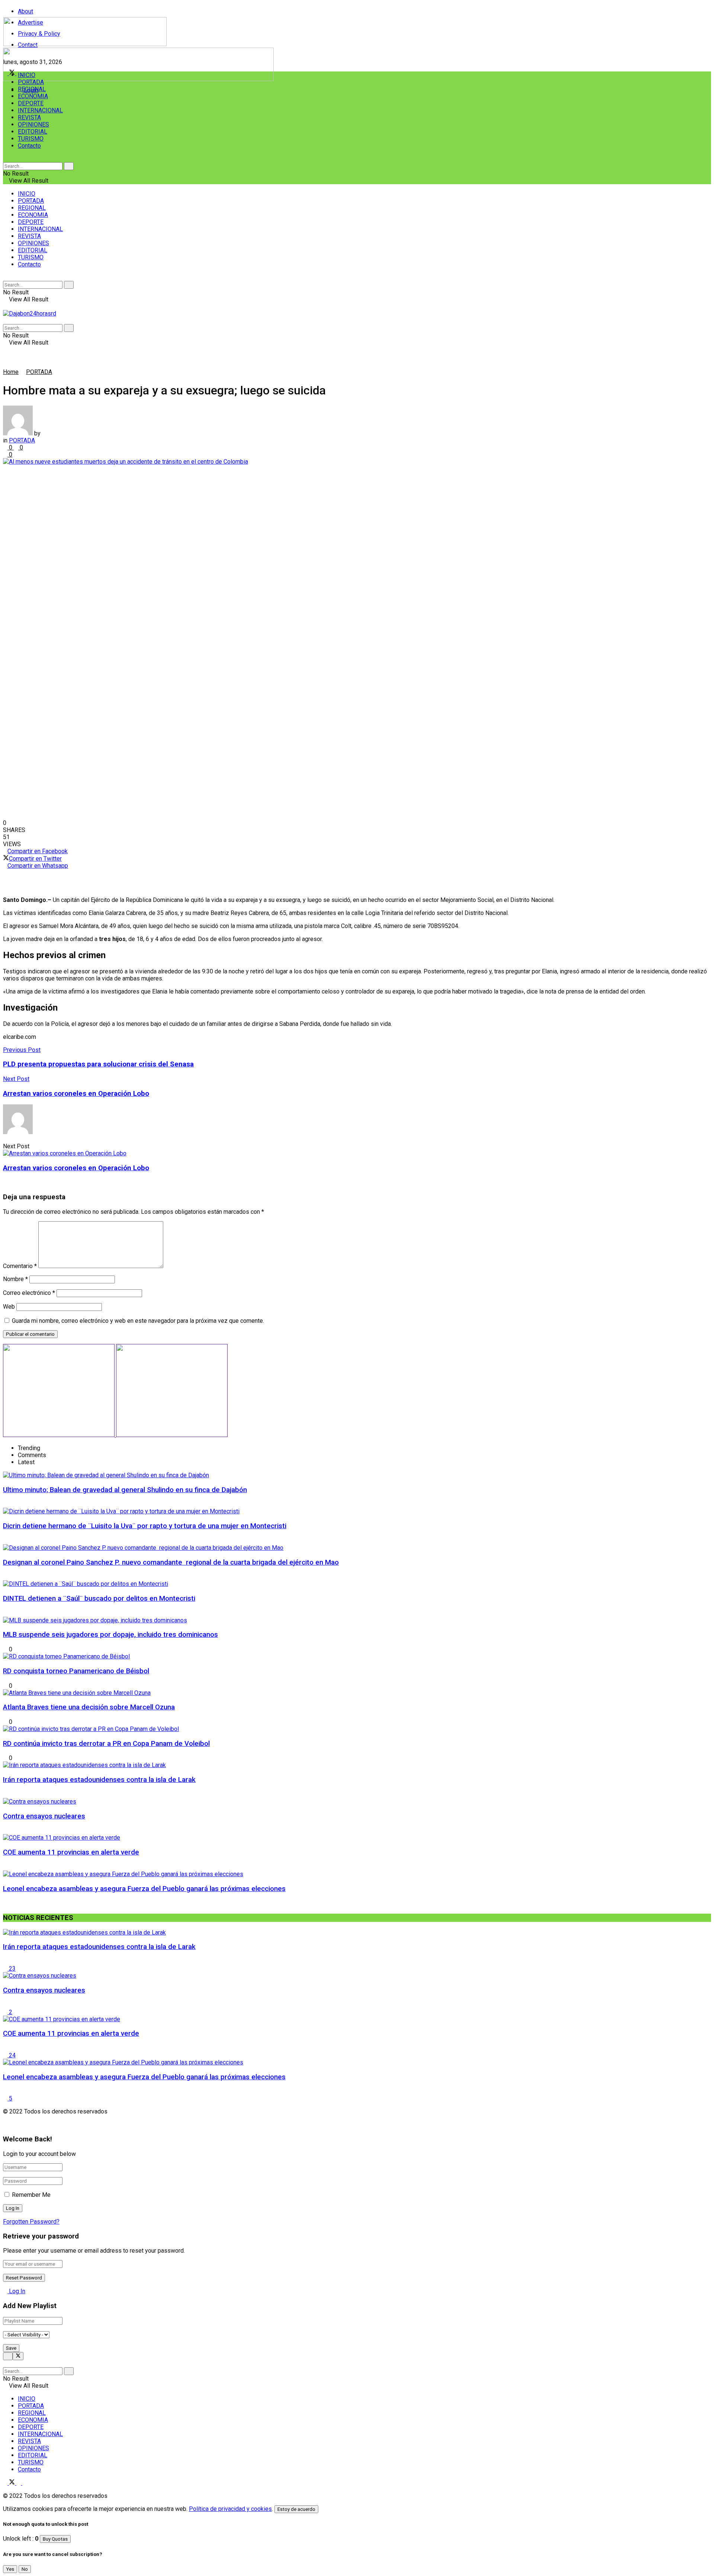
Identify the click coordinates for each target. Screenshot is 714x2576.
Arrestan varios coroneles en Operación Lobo (76, 1168)
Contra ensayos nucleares (44, 1816)
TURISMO (31, 139)
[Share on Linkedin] (357, 873)
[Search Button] (5, 159)
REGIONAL (32, 89)
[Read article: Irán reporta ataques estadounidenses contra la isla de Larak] (357, 1932)
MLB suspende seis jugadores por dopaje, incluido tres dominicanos (110, 1635)
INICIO (27, 75)
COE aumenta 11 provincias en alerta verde (71, 1852)
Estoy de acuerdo (296, 2509)
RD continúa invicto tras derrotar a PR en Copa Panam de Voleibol (106, 1744)
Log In (16, 2291)
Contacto (29, 146)
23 (12, 1969)
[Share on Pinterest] (357, 880)
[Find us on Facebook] (6, 2483)
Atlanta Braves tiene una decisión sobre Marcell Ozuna (89, 1707)
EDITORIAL (33, 132)
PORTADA (31, 82)
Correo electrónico (29, 1293)
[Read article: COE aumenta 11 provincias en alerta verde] (357, 2019)
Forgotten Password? (31, 2222)
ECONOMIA (33, 96)
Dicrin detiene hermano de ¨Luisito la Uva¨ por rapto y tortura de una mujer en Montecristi (145, 1526)
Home (11, 372)
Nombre (15, 1279)
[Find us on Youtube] (19, 2483)
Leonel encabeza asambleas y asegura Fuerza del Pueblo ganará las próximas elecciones (144, 1889)
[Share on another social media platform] (357, 887)
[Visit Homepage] (85, 44)
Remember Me (31, 2195)
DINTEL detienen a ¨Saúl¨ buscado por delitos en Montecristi (99, 1599)
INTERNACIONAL (40, 110)
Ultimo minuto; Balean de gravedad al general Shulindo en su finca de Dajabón (125, 1490)
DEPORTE (31, 103)
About (25, 11)
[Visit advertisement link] (138, 79)
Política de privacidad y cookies (230, 2509)
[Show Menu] (5, 306)
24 (12, 2055)
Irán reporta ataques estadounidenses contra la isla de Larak (99, 1780)
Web (9, 1307)
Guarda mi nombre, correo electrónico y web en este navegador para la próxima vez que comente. (138, 1321)
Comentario (20, 1266)
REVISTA (29, 117)
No (25, 2569)
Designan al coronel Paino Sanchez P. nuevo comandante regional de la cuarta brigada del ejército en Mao (171, 1562)
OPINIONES (33, 124)
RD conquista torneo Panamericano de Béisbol (76, 1671)
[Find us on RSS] (25, 2483)
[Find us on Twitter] (13, 2483)
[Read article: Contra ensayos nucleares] (357, 1976)
